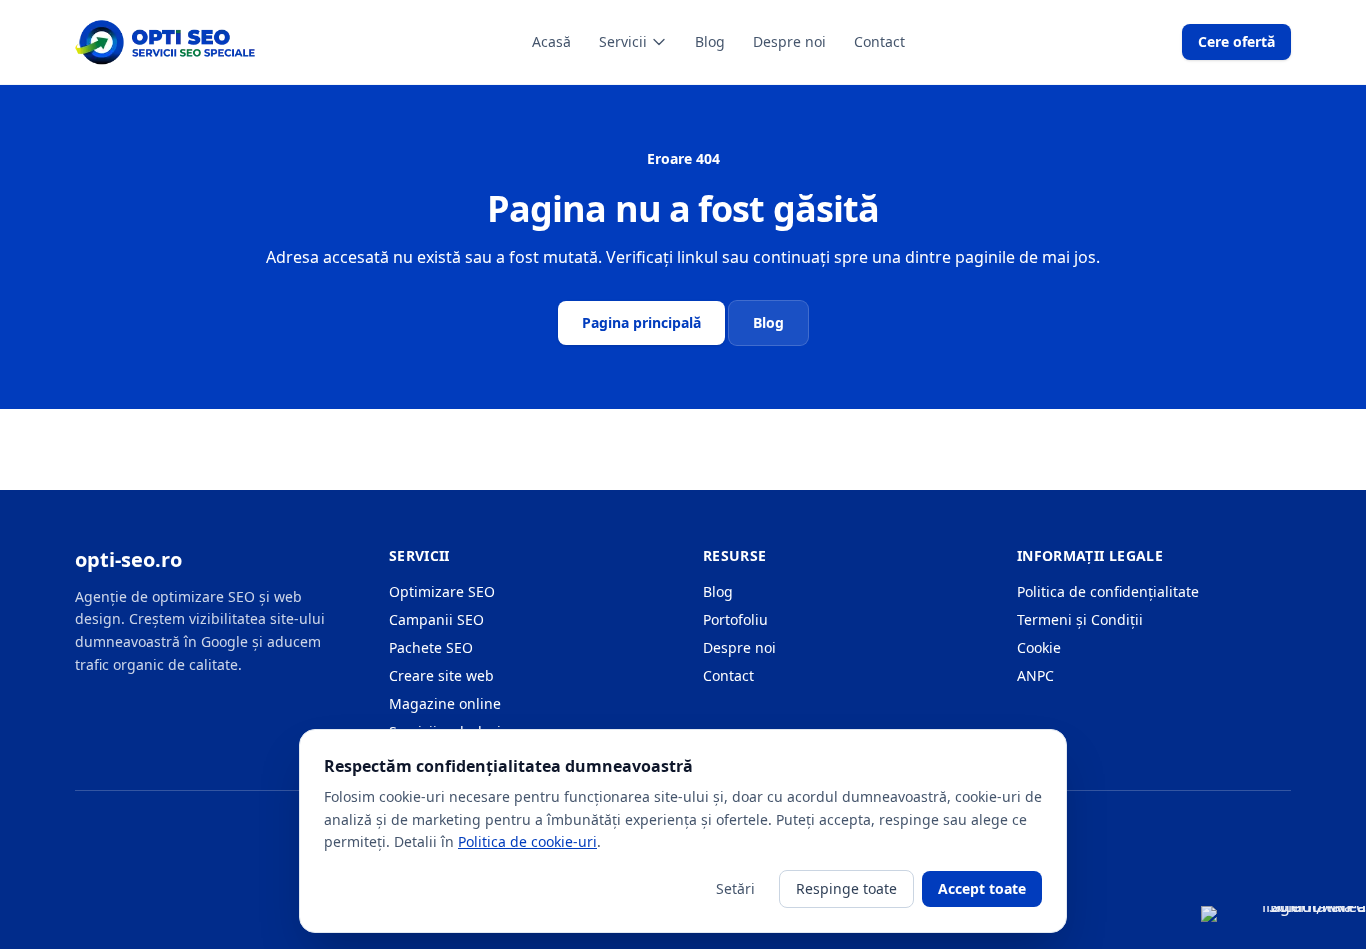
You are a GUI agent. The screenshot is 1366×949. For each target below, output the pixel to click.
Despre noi (789, 41)
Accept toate (982, 888)
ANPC (1035, 675)
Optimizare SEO (442, 591)
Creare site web (441, 675)
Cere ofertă (1236, 41)
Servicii (623, 41)
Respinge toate (846, 888)
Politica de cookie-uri (527, 841)
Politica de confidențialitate (1108, 591)
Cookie (1039, 647)
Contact (879, 41)
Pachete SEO (431, 647)
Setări (735, 888)
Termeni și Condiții (1080, 619)
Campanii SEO (436, 619)
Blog (710, 41)
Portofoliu (735, 619)
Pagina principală (641, 322)
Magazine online (445, 703)
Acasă (551, 41)
